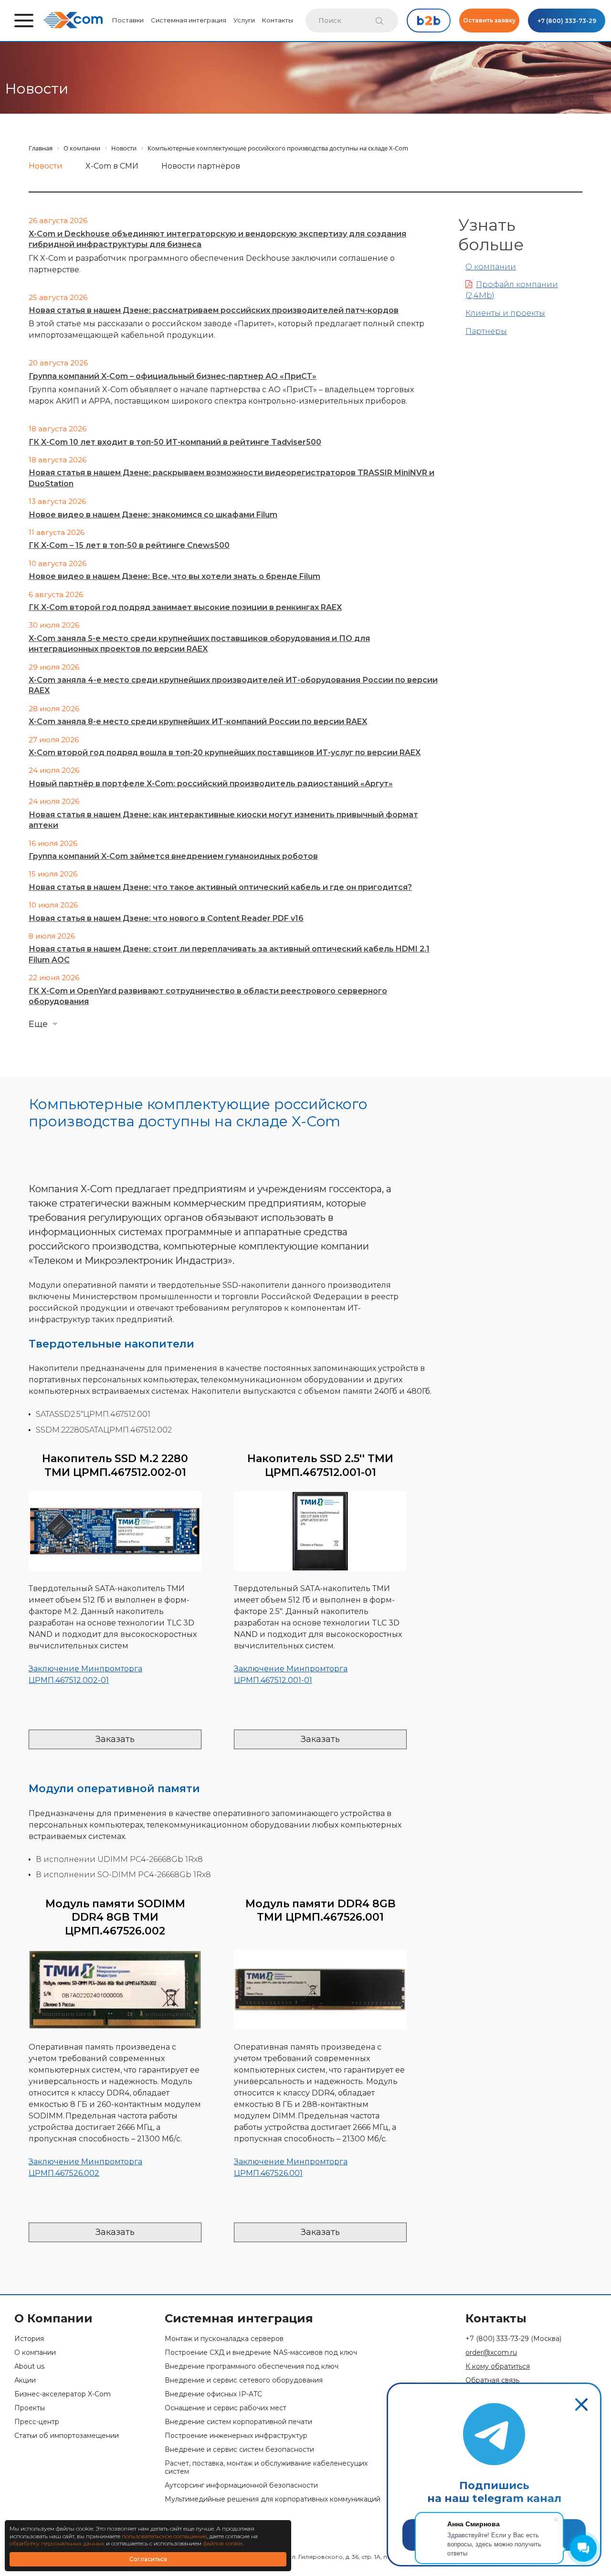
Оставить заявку (489, 20)
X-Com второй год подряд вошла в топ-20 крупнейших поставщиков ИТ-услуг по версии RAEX (225, 753)
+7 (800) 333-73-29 (567, 21)
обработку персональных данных (57, 2543)
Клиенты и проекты (505, 313)
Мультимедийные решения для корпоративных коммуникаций (273, 2499)
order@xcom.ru (491, 2353)
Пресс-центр (37, 2422)
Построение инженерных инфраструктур (236, 2436)
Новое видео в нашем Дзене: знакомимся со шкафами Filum (153, 515)
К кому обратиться (498, 2367)
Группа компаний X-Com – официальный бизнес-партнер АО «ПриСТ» (173, 376)
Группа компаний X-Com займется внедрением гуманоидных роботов (173, 856)
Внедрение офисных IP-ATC (213, 2394)
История (29, 2339)
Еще (38, 1024)
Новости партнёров (201, 166)
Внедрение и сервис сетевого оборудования (244, 2380)
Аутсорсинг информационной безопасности (241, 2485)
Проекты (30, 2408)
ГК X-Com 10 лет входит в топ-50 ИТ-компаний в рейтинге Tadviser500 (175, 442)
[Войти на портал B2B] (429, 21)
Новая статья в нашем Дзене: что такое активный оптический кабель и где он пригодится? (220, 887)
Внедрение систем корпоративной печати (238, 2422)
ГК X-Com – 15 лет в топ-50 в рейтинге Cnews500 (129, 545)
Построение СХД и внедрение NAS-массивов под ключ (261, 2353)
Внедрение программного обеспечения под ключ (252, 2367)
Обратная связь (492, 2380)
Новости (46, 166)
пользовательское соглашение (164, 2536)
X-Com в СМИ (112, 166)
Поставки (128, 20)
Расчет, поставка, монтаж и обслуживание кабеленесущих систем (266, 2468)
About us (29, 2367)
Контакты (278, 20)
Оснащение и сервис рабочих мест (226, 2408)
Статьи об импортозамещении (67, 2436)
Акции (25, 2380)
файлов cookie (223, 2543)
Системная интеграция (189, 20)
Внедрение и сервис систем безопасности (239, 2450)
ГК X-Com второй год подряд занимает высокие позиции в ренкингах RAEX (185, 607)
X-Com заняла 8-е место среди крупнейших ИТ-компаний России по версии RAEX (198, 721)
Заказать (115, 1739)
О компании (491, 267)
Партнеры (486, 331)
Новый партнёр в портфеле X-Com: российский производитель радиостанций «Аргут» (211, 784)
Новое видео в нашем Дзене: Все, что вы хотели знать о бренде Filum (174, 576)
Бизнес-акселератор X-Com (63, 2394)
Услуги (244, 20)
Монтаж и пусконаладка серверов (224, 2339)
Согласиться (148, 2559)
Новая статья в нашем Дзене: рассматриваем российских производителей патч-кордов (214, 310)
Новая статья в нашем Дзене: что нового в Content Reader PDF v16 (166, 918)
